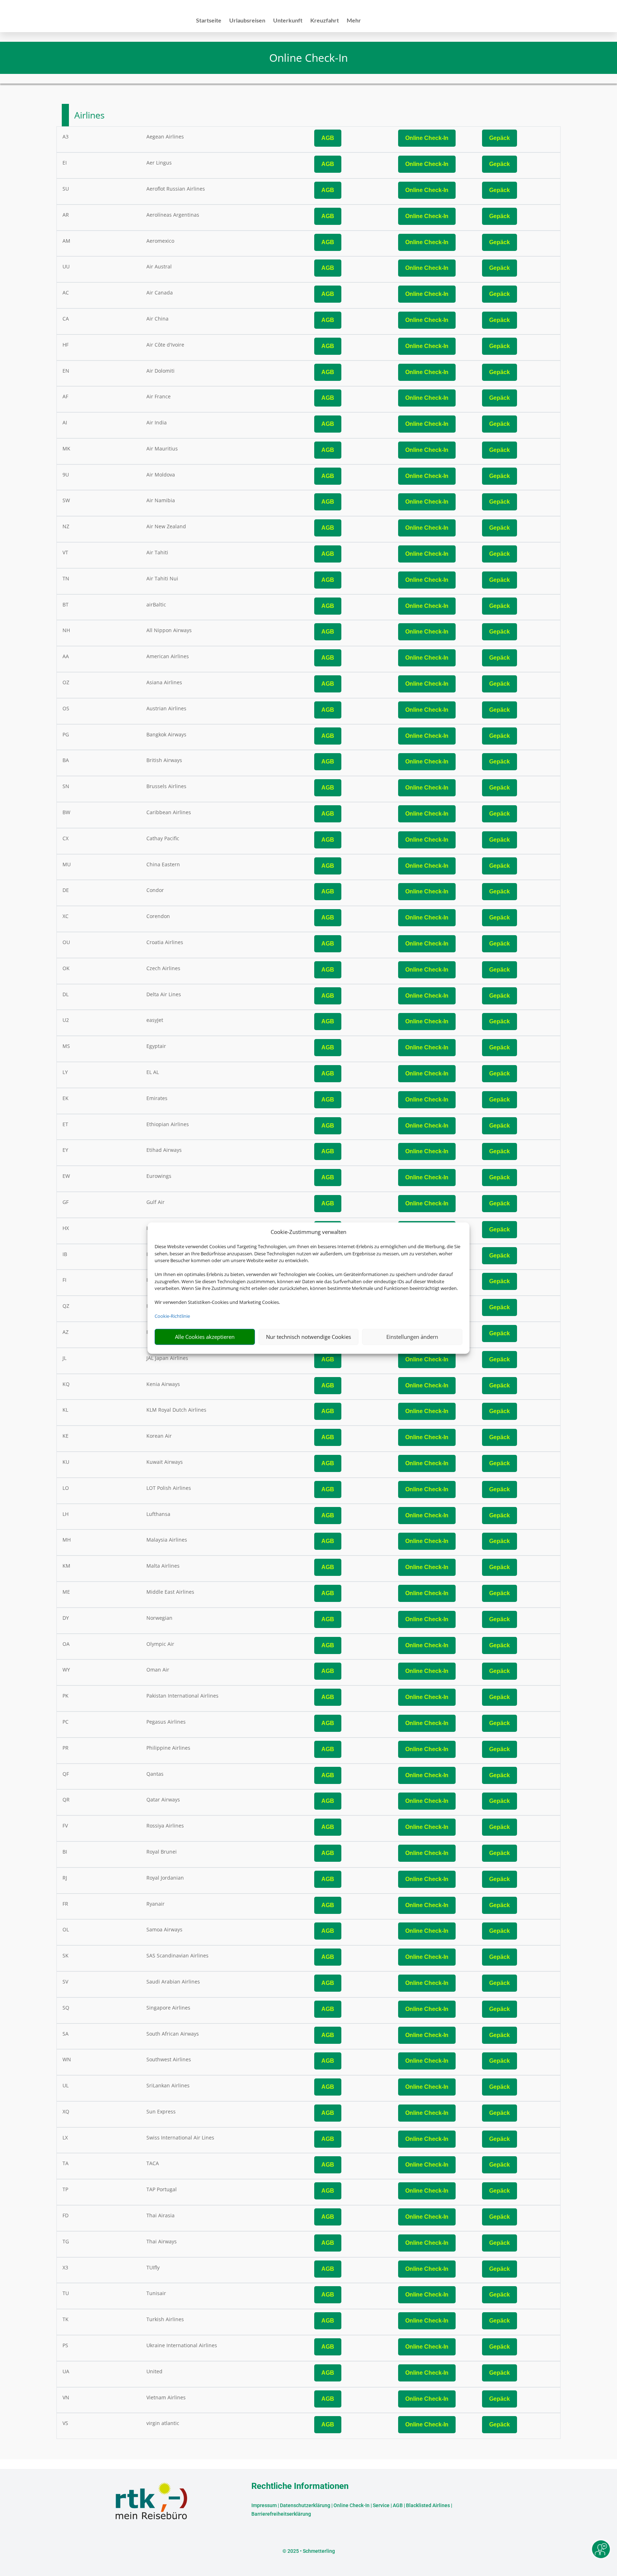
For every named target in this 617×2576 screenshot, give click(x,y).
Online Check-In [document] (308, 58)
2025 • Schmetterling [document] (311, 2551)
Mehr (354, 21)
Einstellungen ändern (412, 1337)
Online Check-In (427, 138)
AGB (328, 138)
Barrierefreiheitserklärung (281, 2514)
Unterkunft (288, 21)
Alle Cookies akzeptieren (205, 1337)
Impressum (264, 2505)
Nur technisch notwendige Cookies (308, 1337)
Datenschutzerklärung (305, 2505)
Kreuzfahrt (325, 21)
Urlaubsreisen (247, 21)
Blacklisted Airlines (428, 2505)
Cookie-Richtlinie (172, 1316)
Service (381, 2505)
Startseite (209, 21)
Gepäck (500, 138)
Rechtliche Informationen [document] (300, 2486)
